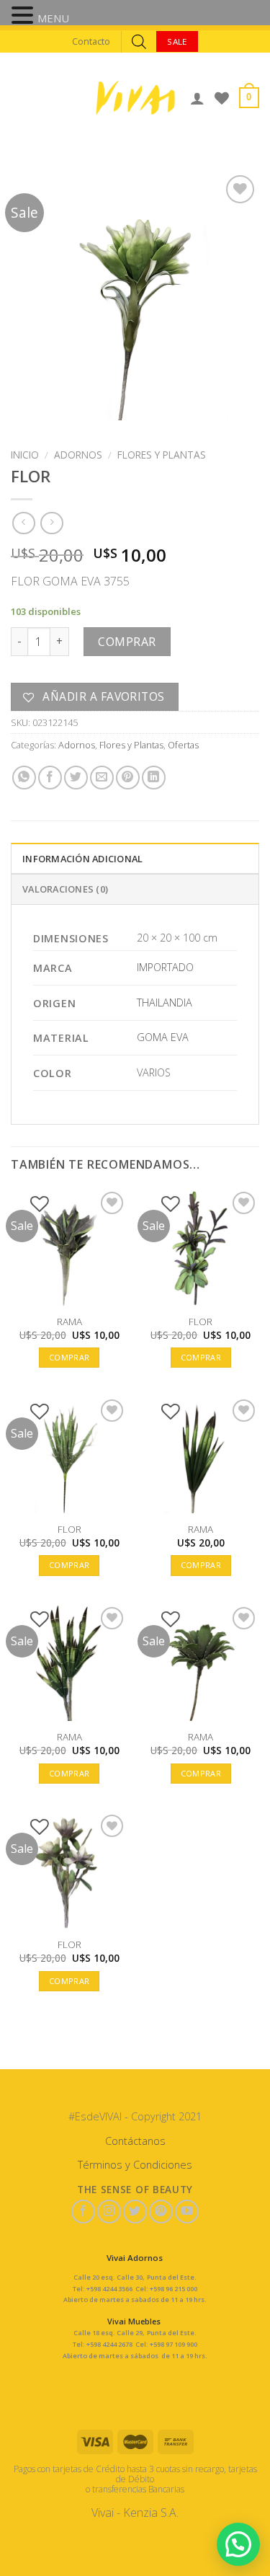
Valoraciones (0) (65, 889)
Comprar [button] (69, 1357)
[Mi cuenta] (197, 98)
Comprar (127, 642)
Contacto (91, 41)
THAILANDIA (165, 1002)
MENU (53, 18)
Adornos (78, 455)
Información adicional (82, 859)
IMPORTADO (165, 967)
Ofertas (183, 745)
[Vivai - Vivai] (135, 98)
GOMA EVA (163, 1037)
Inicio (25, 455)
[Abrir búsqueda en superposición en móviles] (139, 41)
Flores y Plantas (162, 455)
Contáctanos (135, 2141)
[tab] (135, 858)
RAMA (69, 1322)
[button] (24, 17)
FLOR (201, 1322)
